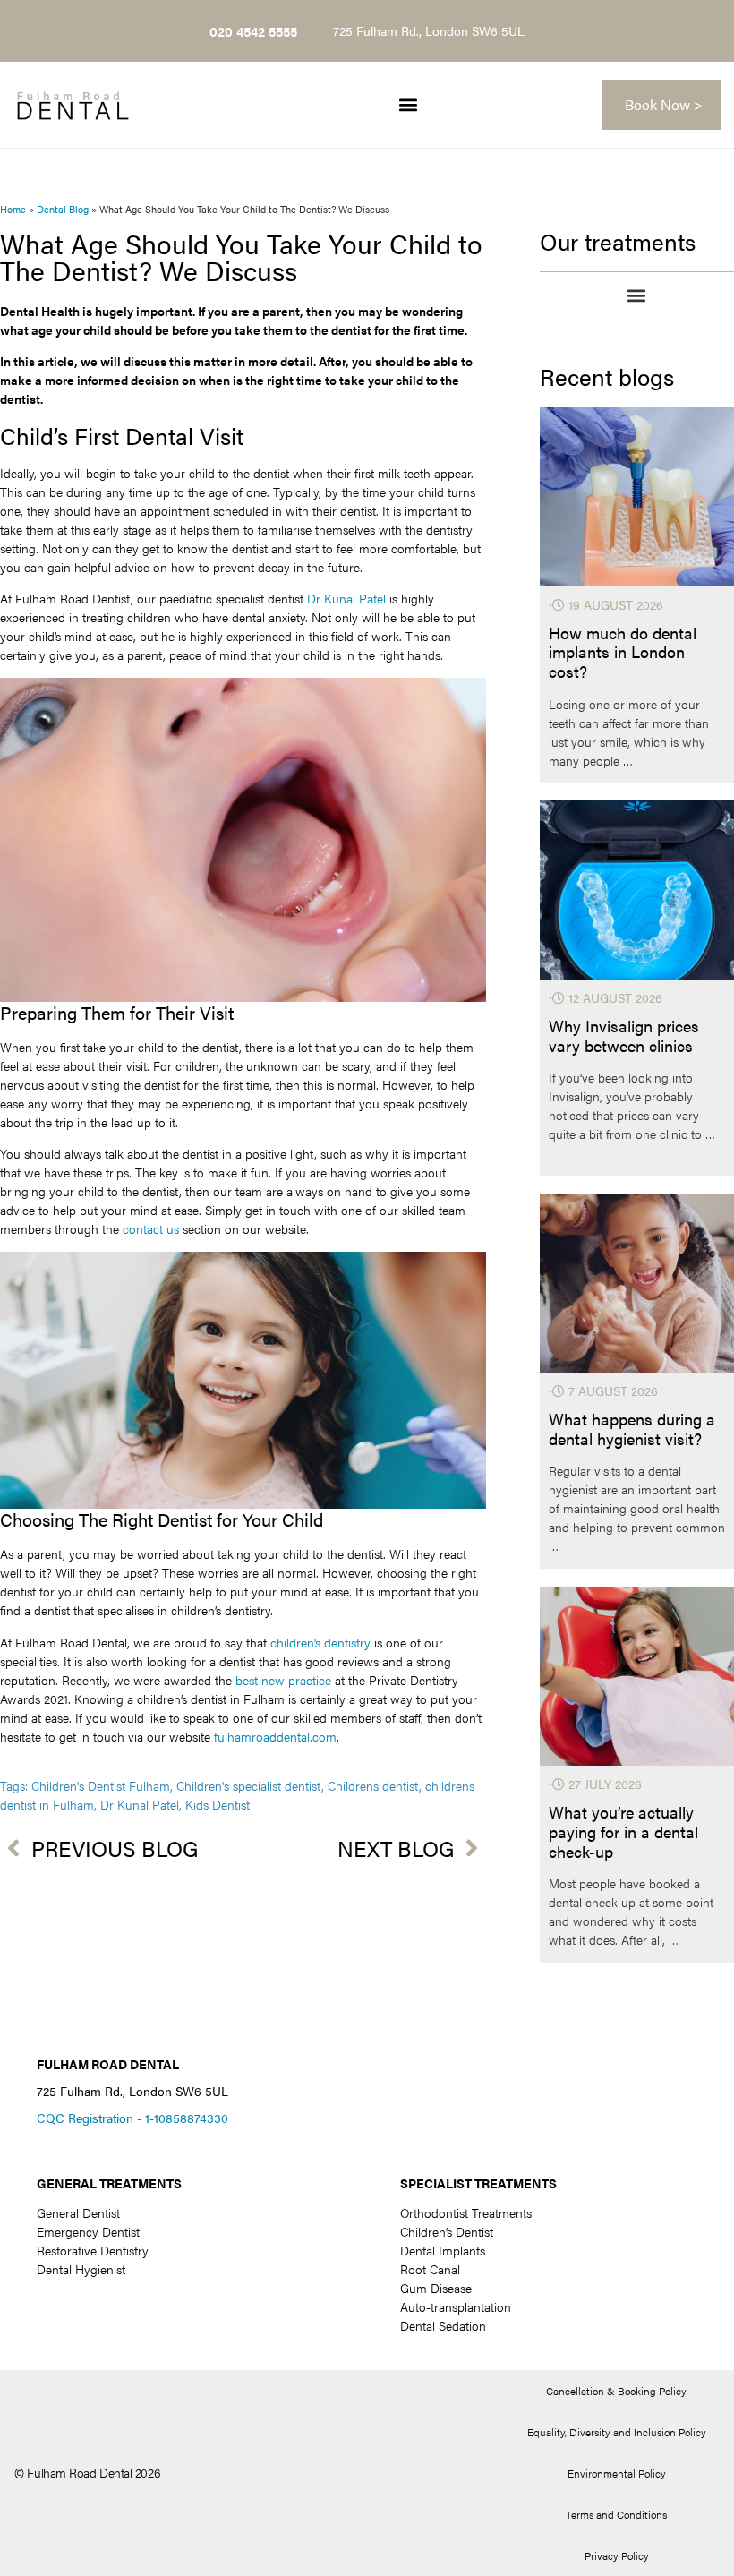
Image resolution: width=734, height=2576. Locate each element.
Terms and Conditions (616, 2514)
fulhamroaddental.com (275, 1736)
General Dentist (78, 2212)
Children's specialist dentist (249, 1785)
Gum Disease (436, 2288)
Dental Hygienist (81, 2269)
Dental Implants (443, 2250)
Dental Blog (63, 209)
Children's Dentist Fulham (101, 1785)
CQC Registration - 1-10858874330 (132, 2118)
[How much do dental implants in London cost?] (637, 497)
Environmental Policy (617, 2473)
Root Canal (430, 2269)
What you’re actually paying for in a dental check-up (623, 1831)
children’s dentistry (320, 1642)
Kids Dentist (218, 1804)
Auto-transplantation (456, 2306)
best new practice (283, 1680)
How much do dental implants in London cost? (623, 652)
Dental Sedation (443, 2325)
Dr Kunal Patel (346, 598)
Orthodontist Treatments (466, 2212)
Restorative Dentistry (93, 2250)
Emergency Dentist (88, 2231)
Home (13, 209)
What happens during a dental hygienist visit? (632, 1429)
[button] (408, 105)
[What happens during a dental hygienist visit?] (637, 1283)
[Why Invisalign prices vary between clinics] (637, 890)
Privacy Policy (617, 2555)
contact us (151, 1228)
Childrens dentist (373, 1785)
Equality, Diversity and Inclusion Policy (617, 2432)
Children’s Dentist (447, 2231)
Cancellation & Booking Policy (616, 2391)
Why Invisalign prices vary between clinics (624, 1036)
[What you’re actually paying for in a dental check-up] (637, 1676)
